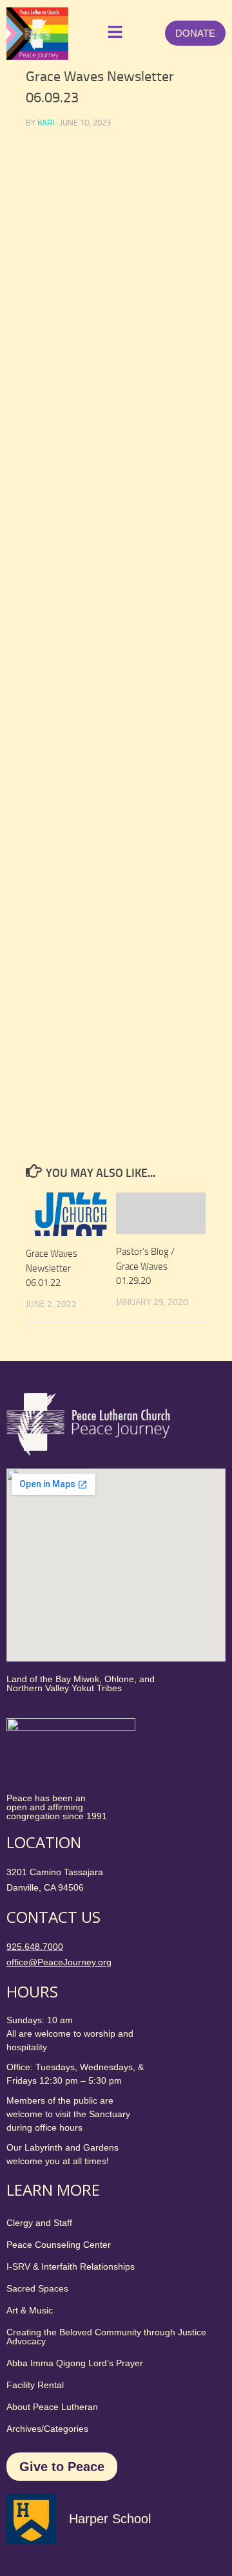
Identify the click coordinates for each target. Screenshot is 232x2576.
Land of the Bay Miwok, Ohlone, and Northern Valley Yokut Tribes (81, 1683)
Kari (46, 123)
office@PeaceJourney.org (59, 1962)
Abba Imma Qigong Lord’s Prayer (75, 2363)
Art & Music (30, 2310)
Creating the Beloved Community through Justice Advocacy (106, 2337)
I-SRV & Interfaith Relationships (71, 2266)
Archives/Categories (47, 2429)
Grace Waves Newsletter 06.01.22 (52, 1268)
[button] (112, 33)
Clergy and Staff (39, 2223)
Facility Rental (35, 2385)
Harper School (110, 2519)
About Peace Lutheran (52, 2407)
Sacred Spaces (37, 2288)
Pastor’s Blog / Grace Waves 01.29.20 (145, 1266)
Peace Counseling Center (59, 2245)
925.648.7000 (35, 1947)
